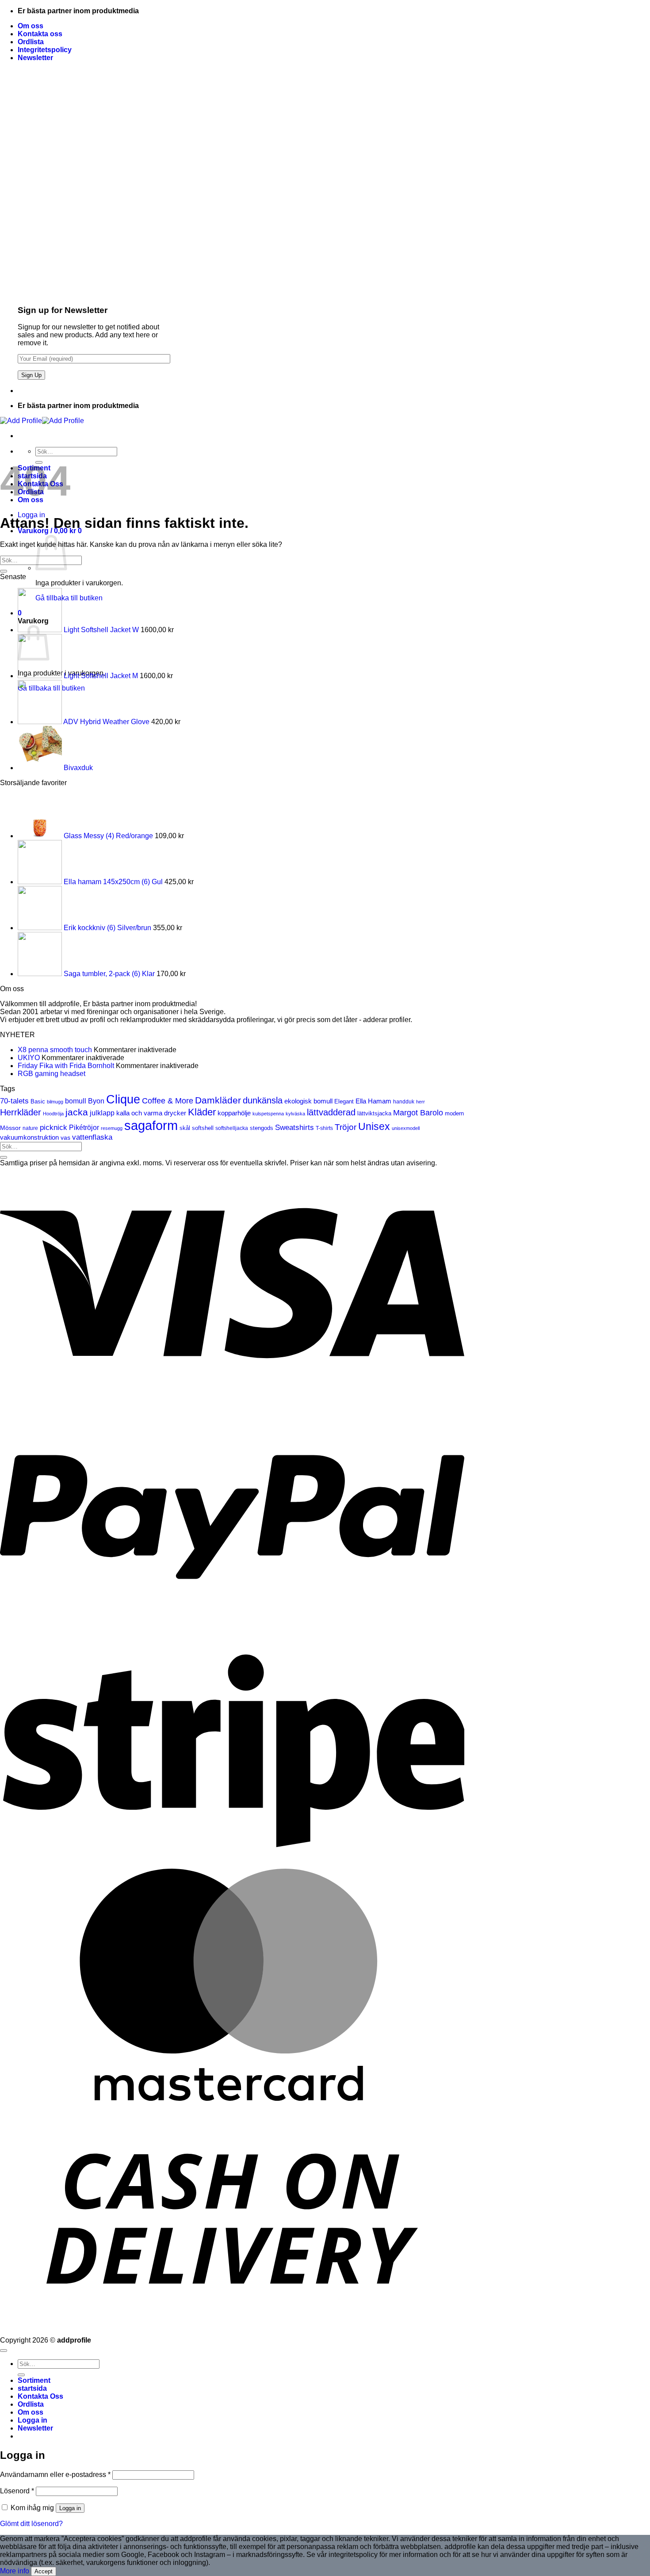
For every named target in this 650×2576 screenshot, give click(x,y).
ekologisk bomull (308, 1101)
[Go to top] (4, 2351)
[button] (35, 58)
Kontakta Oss (40, 2396)
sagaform (151, 1125)
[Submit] (4, 571)
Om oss (31, 26)
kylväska (295, 1114)
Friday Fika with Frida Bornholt (66, 1066)
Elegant (344, 1101)
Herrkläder (21, 1112)
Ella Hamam (373, 1101)
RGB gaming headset (52, 1074)
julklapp (102, 1113)
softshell (203, 1128)
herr (421, 1102)
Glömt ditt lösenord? (31, 2524)
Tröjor (346, 1127)
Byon (96, 1101)
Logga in (70, 2508)
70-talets (14, 1101)
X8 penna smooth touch (55, 1050)
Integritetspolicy (45, 50)
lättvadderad (331, 1112)
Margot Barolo (418, 1113)
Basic (38, 1102)
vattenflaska (92, 1137)
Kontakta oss (40, 34)
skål (185, 1128)
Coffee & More (168, 1101)
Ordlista (31, 42)
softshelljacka (232, 1128)
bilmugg (55, 1102)
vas (65, 1138)
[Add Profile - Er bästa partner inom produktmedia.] (42, 421)
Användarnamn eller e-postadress (55, 2475)
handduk (404, 1102)
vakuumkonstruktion (29, 1137)
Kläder (202, 1112)
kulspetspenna (268, 1114)
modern (454, 1113)
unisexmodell (406, 1128)
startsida (32, 2388)
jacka (77, 1112)
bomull (76, 1101)
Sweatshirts (294, 1128)
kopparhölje (234, 1113)
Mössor (10, 1128)
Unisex (374, 1127)
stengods (262, 1128)
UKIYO (29, 1058)
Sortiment (34, 2380)
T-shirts (324, 1128)
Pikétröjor (84, 1128)
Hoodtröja (53, 1114)
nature (30, 1128)
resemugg (112, 1128)
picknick (54, 1127)
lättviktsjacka (374, 1114)
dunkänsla (263, 1100)
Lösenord (17, 2491)
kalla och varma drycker (151, 1113)
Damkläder (218, 1100)
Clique (123, 1099)
